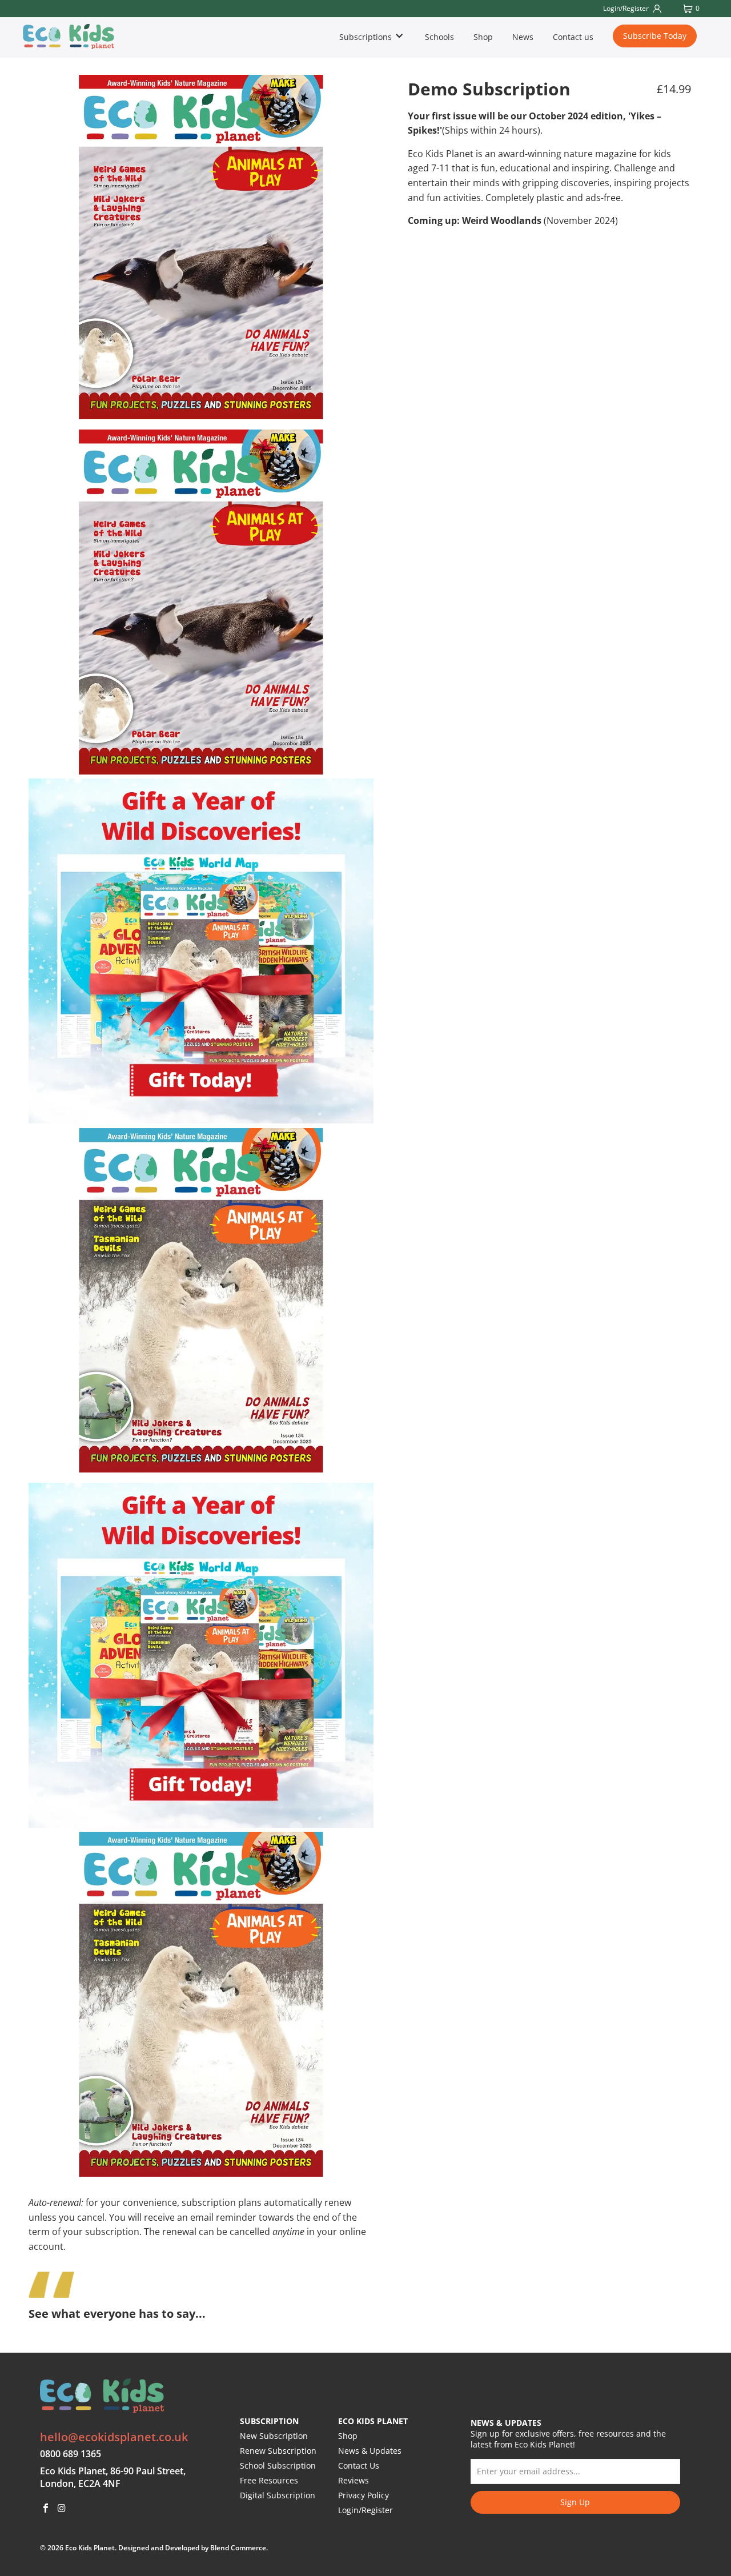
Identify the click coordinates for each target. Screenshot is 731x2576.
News (523, 37)
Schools (439, 37)
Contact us (573, 37)
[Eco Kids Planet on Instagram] (62, 2509)
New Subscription (274, 2436)
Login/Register (365, 2510)
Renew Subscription (278, 2451)
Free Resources (269, 2480)
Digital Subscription (278, 2495)
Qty (414, 310)
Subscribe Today (655, 36)
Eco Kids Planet (90, 2548)
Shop (483, 37)
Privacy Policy (364, 2495)
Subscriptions (367, 37)
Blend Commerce (238, 2548)
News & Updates (370, 2451)
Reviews (354, 2480)
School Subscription (278, 2465)
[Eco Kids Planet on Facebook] (46, 2509)
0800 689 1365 (71, 2454)
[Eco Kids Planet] (78, 37)
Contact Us (359, 2465)
